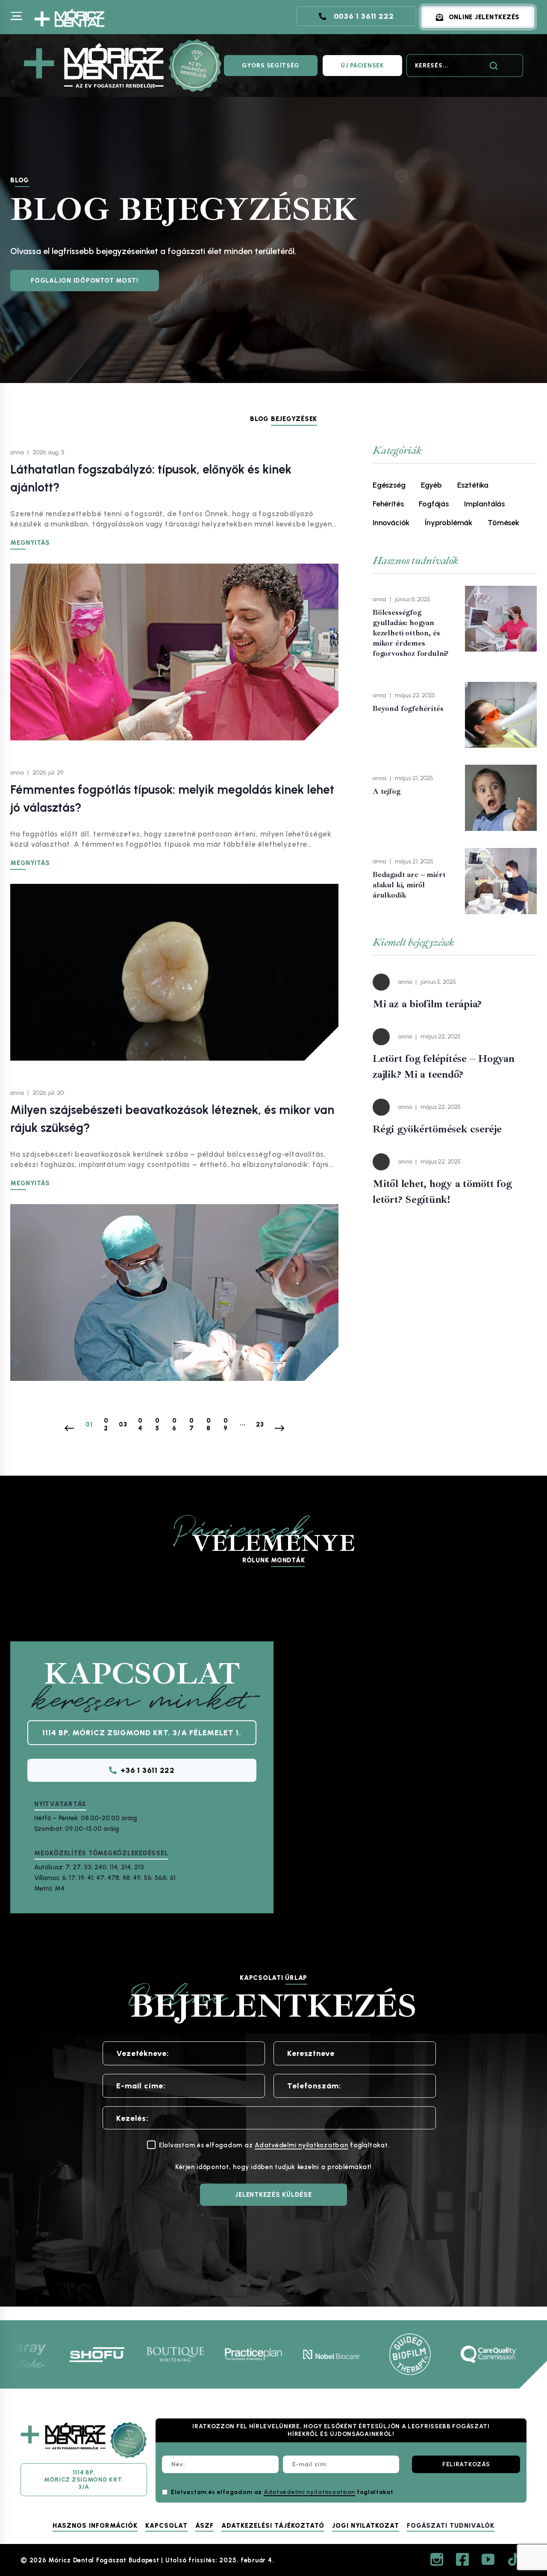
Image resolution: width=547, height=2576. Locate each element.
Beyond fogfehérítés (408, 708)
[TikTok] (514, 2559)
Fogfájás (434, 504)
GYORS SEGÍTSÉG (271, 66)
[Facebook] (462, 2559)
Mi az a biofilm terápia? (427, 1004)
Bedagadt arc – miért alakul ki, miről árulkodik (409, 885)
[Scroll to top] (520, 2482)
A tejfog (387, 791)
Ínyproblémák (448, 523)
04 (140, 1424)
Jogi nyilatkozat (366, 2526)
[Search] (494, 66)
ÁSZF (204, 2526)
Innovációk (391, 523)
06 (175, 1424)
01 (89, 1424)
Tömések (503, 523)
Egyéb (431, 485)
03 (123, 1424)
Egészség (389, 485)
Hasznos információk (95, 2526)
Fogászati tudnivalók (451, 2526)
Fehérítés (388, 504)
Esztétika (473, 485)
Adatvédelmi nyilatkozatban (301, 2145)
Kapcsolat (166, 2526)
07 (192, 1424)
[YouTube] (488, 2559)
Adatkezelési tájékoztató (273, 2526)
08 (209, 1424)
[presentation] (501, 619)
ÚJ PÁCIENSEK (362, 66)
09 (226, 1424)
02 (106, 1424)
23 (260, 1424)
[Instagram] (437, 2559)
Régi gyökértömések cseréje (437, 1129)
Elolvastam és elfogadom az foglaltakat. (283, 2492)
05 (157, 1424)
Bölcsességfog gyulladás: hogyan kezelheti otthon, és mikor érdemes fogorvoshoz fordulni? (410, 633)
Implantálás (484, 504)
